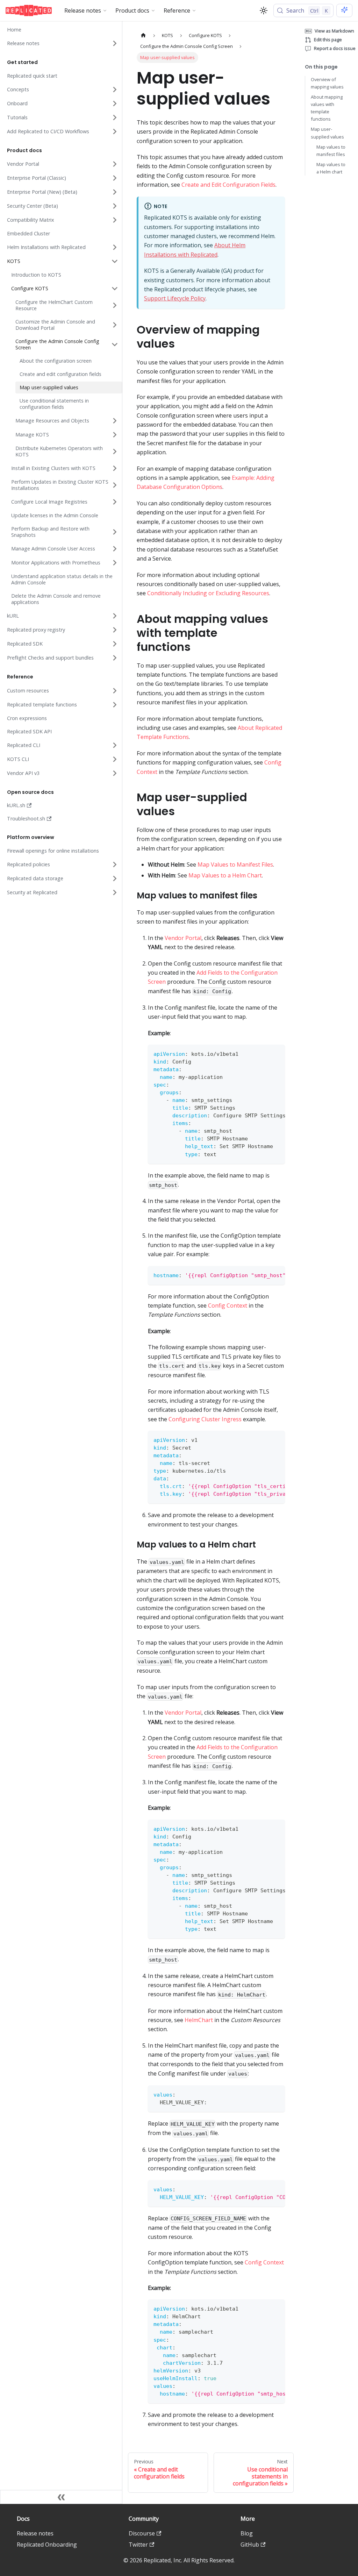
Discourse (142, 2533)
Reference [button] (177, 10)
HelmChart (199, 2020)
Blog (247, 2533)
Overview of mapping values (327, 83)
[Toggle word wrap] (264, 1053)
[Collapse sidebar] (61, 2497)
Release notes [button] (83, 10)
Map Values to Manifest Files (235, 864)
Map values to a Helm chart (331, 168)
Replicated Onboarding (47, 2545)
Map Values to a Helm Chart (225, 875)
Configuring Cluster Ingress (205, 1419)
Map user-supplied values (327, 133)
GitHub (250, 2545)
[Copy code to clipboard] (276, 1053)
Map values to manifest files (331, 151)
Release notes (35, 2533)
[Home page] (143, 35)
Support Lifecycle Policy (175, 298)
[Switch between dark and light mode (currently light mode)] (264, 10)
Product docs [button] (132, 10)
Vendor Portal (183, 938)
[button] (63, 43)
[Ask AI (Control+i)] (344, 10)
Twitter (138, 2545)
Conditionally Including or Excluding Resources (208, 593)
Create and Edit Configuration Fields (228, 185)
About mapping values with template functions (327, 108)
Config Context (228, 1305)
